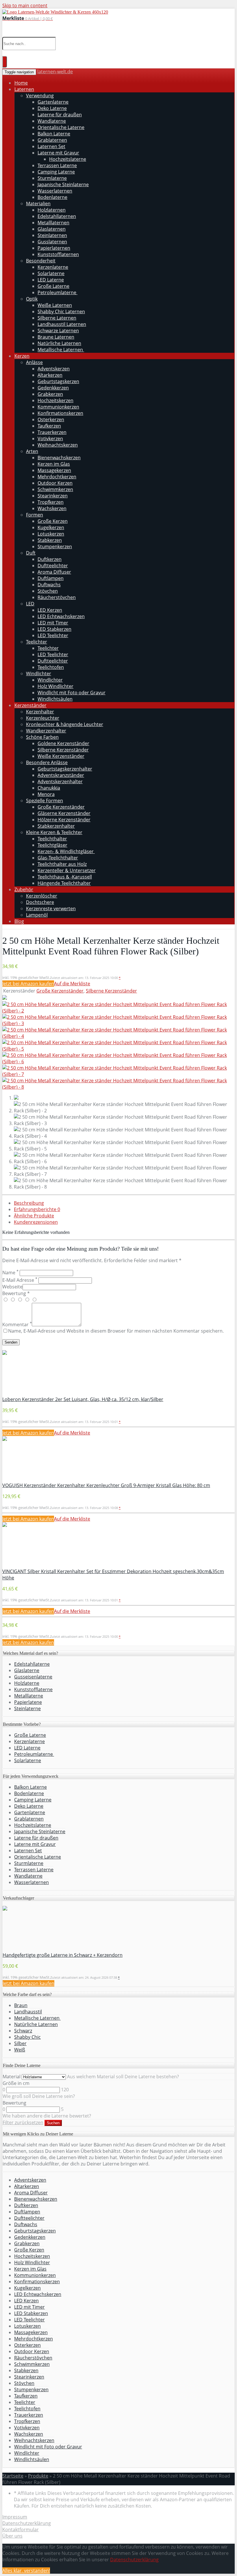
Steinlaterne (27, 1708)
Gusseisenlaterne (33, 1677)
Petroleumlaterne (58, 292)
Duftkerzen (50, 559)
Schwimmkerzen (55, 489)
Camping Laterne (56, 172)
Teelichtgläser (52, 845)
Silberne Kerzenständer (63, 750)
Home (21, 83)
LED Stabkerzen (54, 629)
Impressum (15, 2517)
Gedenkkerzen (53, 388)
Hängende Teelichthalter (64, 883)
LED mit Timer (53, 623)
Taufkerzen (49, 426)
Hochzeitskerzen (55, 400)
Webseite (12, 1287)
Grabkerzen (50, 394)
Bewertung (14, 2103)
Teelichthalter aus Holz (62, 864)
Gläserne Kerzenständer (64, 813)
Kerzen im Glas (54, 464)
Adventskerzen (54, 369)
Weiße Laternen (55, 305)
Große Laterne (53, 286)
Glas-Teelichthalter (58, 858)
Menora (46, 794)
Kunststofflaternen (58, 254)
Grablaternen (52, 140)
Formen (35, 515)
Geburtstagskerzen (58, 381)
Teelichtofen (51, 667)
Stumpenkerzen (55, 546)
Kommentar (17, 1325)
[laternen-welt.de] (55, 12)
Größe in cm (16, 2083)
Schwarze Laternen (58, 331)
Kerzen (22, 356)
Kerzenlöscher (42, 896)
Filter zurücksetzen (23, 2122)
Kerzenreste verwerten (51, 909)
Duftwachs (49, 585)
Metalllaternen (53, 223)
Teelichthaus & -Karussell (65, 877)
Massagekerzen (54, 470)
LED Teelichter (53, 635)
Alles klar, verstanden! (26, 2571)
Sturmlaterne (52, 178)
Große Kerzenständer (61, 807)
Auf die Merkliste (72, 984)
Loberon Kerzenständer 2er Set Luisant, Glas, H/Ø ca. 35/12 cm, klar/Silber (83, 1399)
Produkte (38, 2476)
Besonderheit (41, 261)
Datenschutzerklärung (27, 2523)
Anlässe (34, 362)
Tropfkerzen (51, 502)
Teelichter (37, 642)
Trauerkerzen (52, 432)
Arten (32, 451)
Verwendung (40, 96)
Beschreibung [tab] (29, 1203)
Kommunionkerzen (58, 407)
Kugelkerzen (51, 527)
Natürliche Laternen (59, 343)
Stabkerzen (50, 540)
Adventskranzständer (61, 775)
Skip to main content (25, 5)
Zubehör (24, 889)
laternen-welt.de (55, 72)
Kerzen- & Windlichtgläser (66, 851)
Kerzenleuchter (43, 718)
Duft (31, 553)
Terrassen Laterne (57, 165)
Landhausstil (28, 2012)
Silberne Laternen (57, 318)
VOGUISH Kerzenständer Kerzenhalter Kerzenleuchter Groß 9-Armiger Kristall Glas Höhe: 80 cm (106, 1485)
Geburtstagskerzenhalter (65, 769)
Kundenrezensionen (36, 1222)
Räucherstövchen (57, 597)
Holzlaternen (52, 210)
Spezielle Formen (45, 801)
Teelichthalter (52, 839)
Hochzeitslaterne (68, 159)
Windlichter (39, 674)
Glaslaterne (27, 1670)
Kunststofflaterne (33, 1689)
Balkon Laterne (54, 134)
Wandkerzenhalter (46, 731)
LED (30, 604)
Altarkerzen (50, 375)
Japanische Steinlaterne (63, 184)
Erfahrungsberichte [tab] (37, 1209)
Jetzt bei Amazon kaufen (28, 984)
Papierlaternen (54, 248)
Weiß (20, 2050)
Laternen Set (51, 146)
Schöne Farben (42, 737)
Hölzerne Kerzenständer (64, 820)
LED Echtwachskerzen (61, 616)
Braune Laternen (56, 337)
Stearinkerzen (53, 496)
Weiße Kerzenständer (61, 756)
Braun (21, 2005)
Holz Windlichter (55, 686)
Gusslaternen (52, 242)
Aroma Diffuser (54, 572)
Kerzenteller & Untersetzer (67, 870)
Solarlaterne (51, 273)
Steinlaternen (52, 235)
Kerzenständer (30, 705)
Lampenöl (37, 915)
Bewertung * (16, 1293)
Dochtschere (40, 902)
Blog (19, 921)
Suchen (53, 2123)
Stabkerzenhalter (56, 826)
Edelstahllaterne (32, 1664)
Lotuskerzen (51, 534)
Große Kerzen (53, 521)
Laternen (24, 89)
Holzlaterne (27, 1683)
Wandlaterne (52, 121)
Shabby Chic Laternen (61, 311)
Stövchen (48, 591)
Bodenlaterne (52, 197)
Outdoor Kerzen (55, 483)
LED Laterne (51, 280)
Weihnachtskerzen (58, 445)
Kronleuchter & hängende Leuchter (65, 724)
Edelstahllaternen (57, 216)
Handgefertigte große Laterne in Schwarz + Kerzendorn (63, 1955)
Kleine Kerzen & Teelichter (54, 832)
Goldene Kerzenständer (63, 743)
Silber (20, 2043)
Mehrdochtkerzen (57, 477)
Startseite (13, 2476)
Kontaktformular (21, 2530)
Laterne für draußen (60, 115)
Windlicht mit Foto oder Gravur (72, 693)
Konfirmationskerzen (60, 413)
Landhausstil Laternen (62, 324)
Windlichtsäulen (55, 699)
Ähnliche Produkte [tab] (34, 1216)
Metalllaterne (29, 1696)
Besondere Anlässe (47, 762)
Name (10, 1273)
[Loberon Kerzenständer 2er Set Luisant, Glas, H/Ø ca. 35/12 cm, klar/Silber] (5, 1353)
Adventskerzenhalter (60, 781)
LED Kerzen (50, 610)
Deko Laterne (52, 108)
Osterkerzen (51, 419)
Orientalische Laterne (61, 127)
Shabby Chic (27, 2037)
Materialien (38, 204)
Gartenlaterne (53, 102)
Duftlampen (51, 578)
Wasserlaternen (55, 191)
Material (12, 2077)
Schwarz (23, 2031)
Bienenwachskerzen (59, 458)
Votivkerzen (50, 439)
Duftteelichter (53, 566)
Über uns (12, 2536)
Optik (32, 299)
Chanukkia (49, 788)
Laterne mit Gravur (58, 153)
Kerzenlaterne (53, 267)
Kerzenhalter (40, 712)
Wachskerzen (52, 508)
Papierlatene (28, 1702)
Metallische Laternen (61, 350)
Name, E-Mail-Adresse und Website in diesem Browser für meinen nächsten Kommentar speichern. (116, 1331)
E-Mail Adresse (20, 1280)
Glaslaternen (52, 229)
